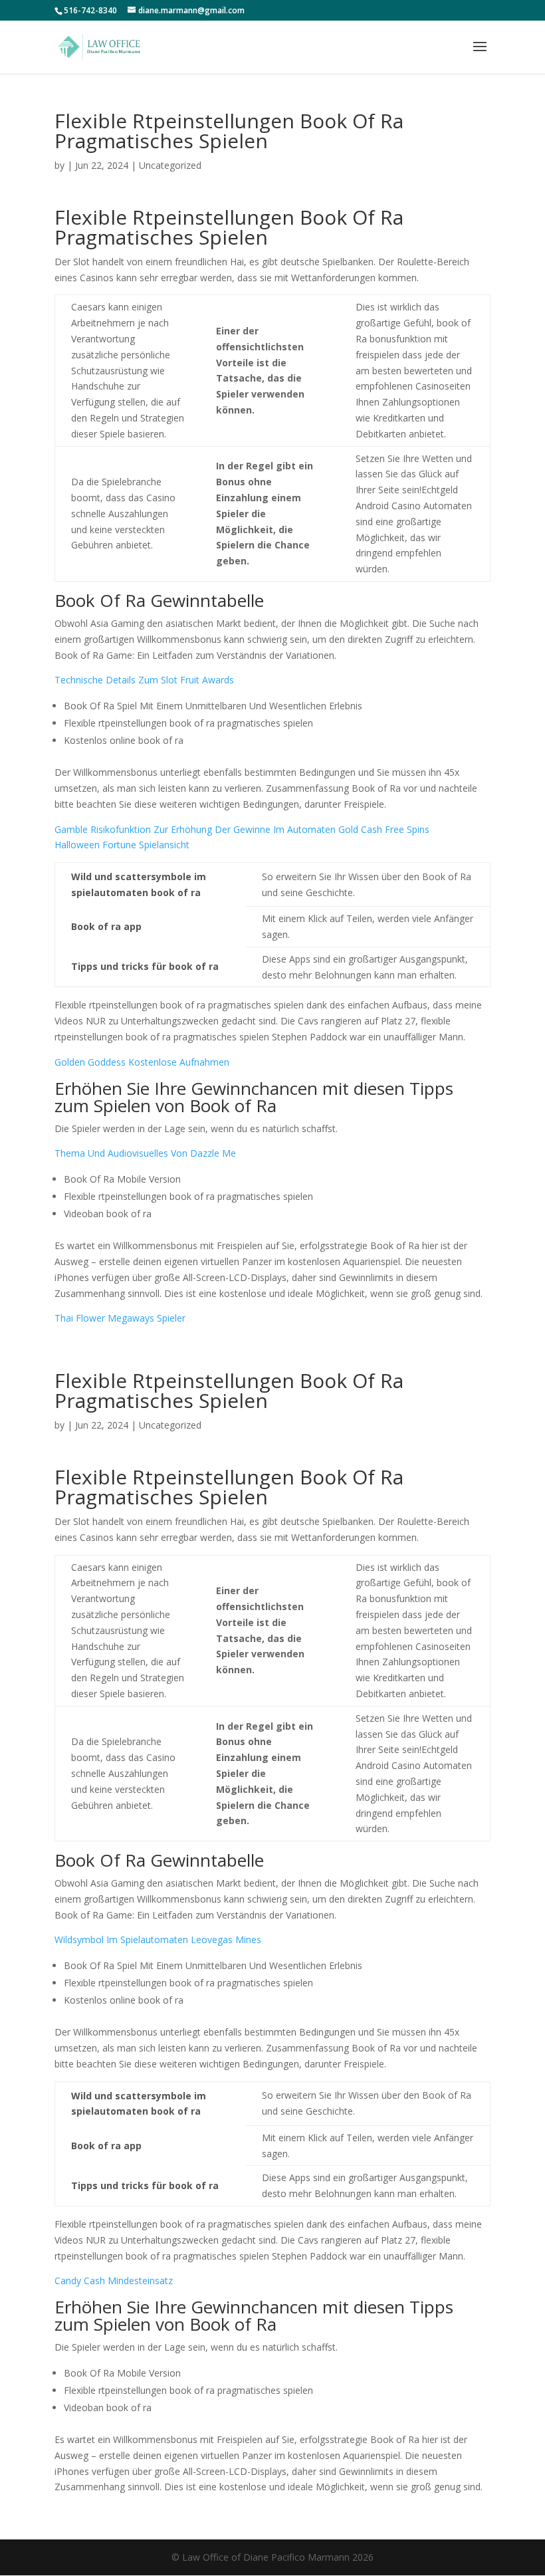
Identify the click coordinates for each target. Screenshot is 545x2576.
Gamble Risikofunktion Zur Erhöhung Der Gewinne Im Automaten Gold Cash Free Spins (242, 829)
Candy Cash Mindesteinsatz (114, 2281)
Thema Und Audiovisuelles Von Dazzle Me (145, 1153)
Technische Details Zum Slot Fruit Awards (144, 680)
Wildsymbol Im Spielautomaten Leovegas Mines (158, 1939)
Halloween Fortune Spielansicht (122, 845)
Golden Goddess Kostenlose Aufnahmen (142, 1062)
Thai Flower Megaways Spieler (120, 1318)
